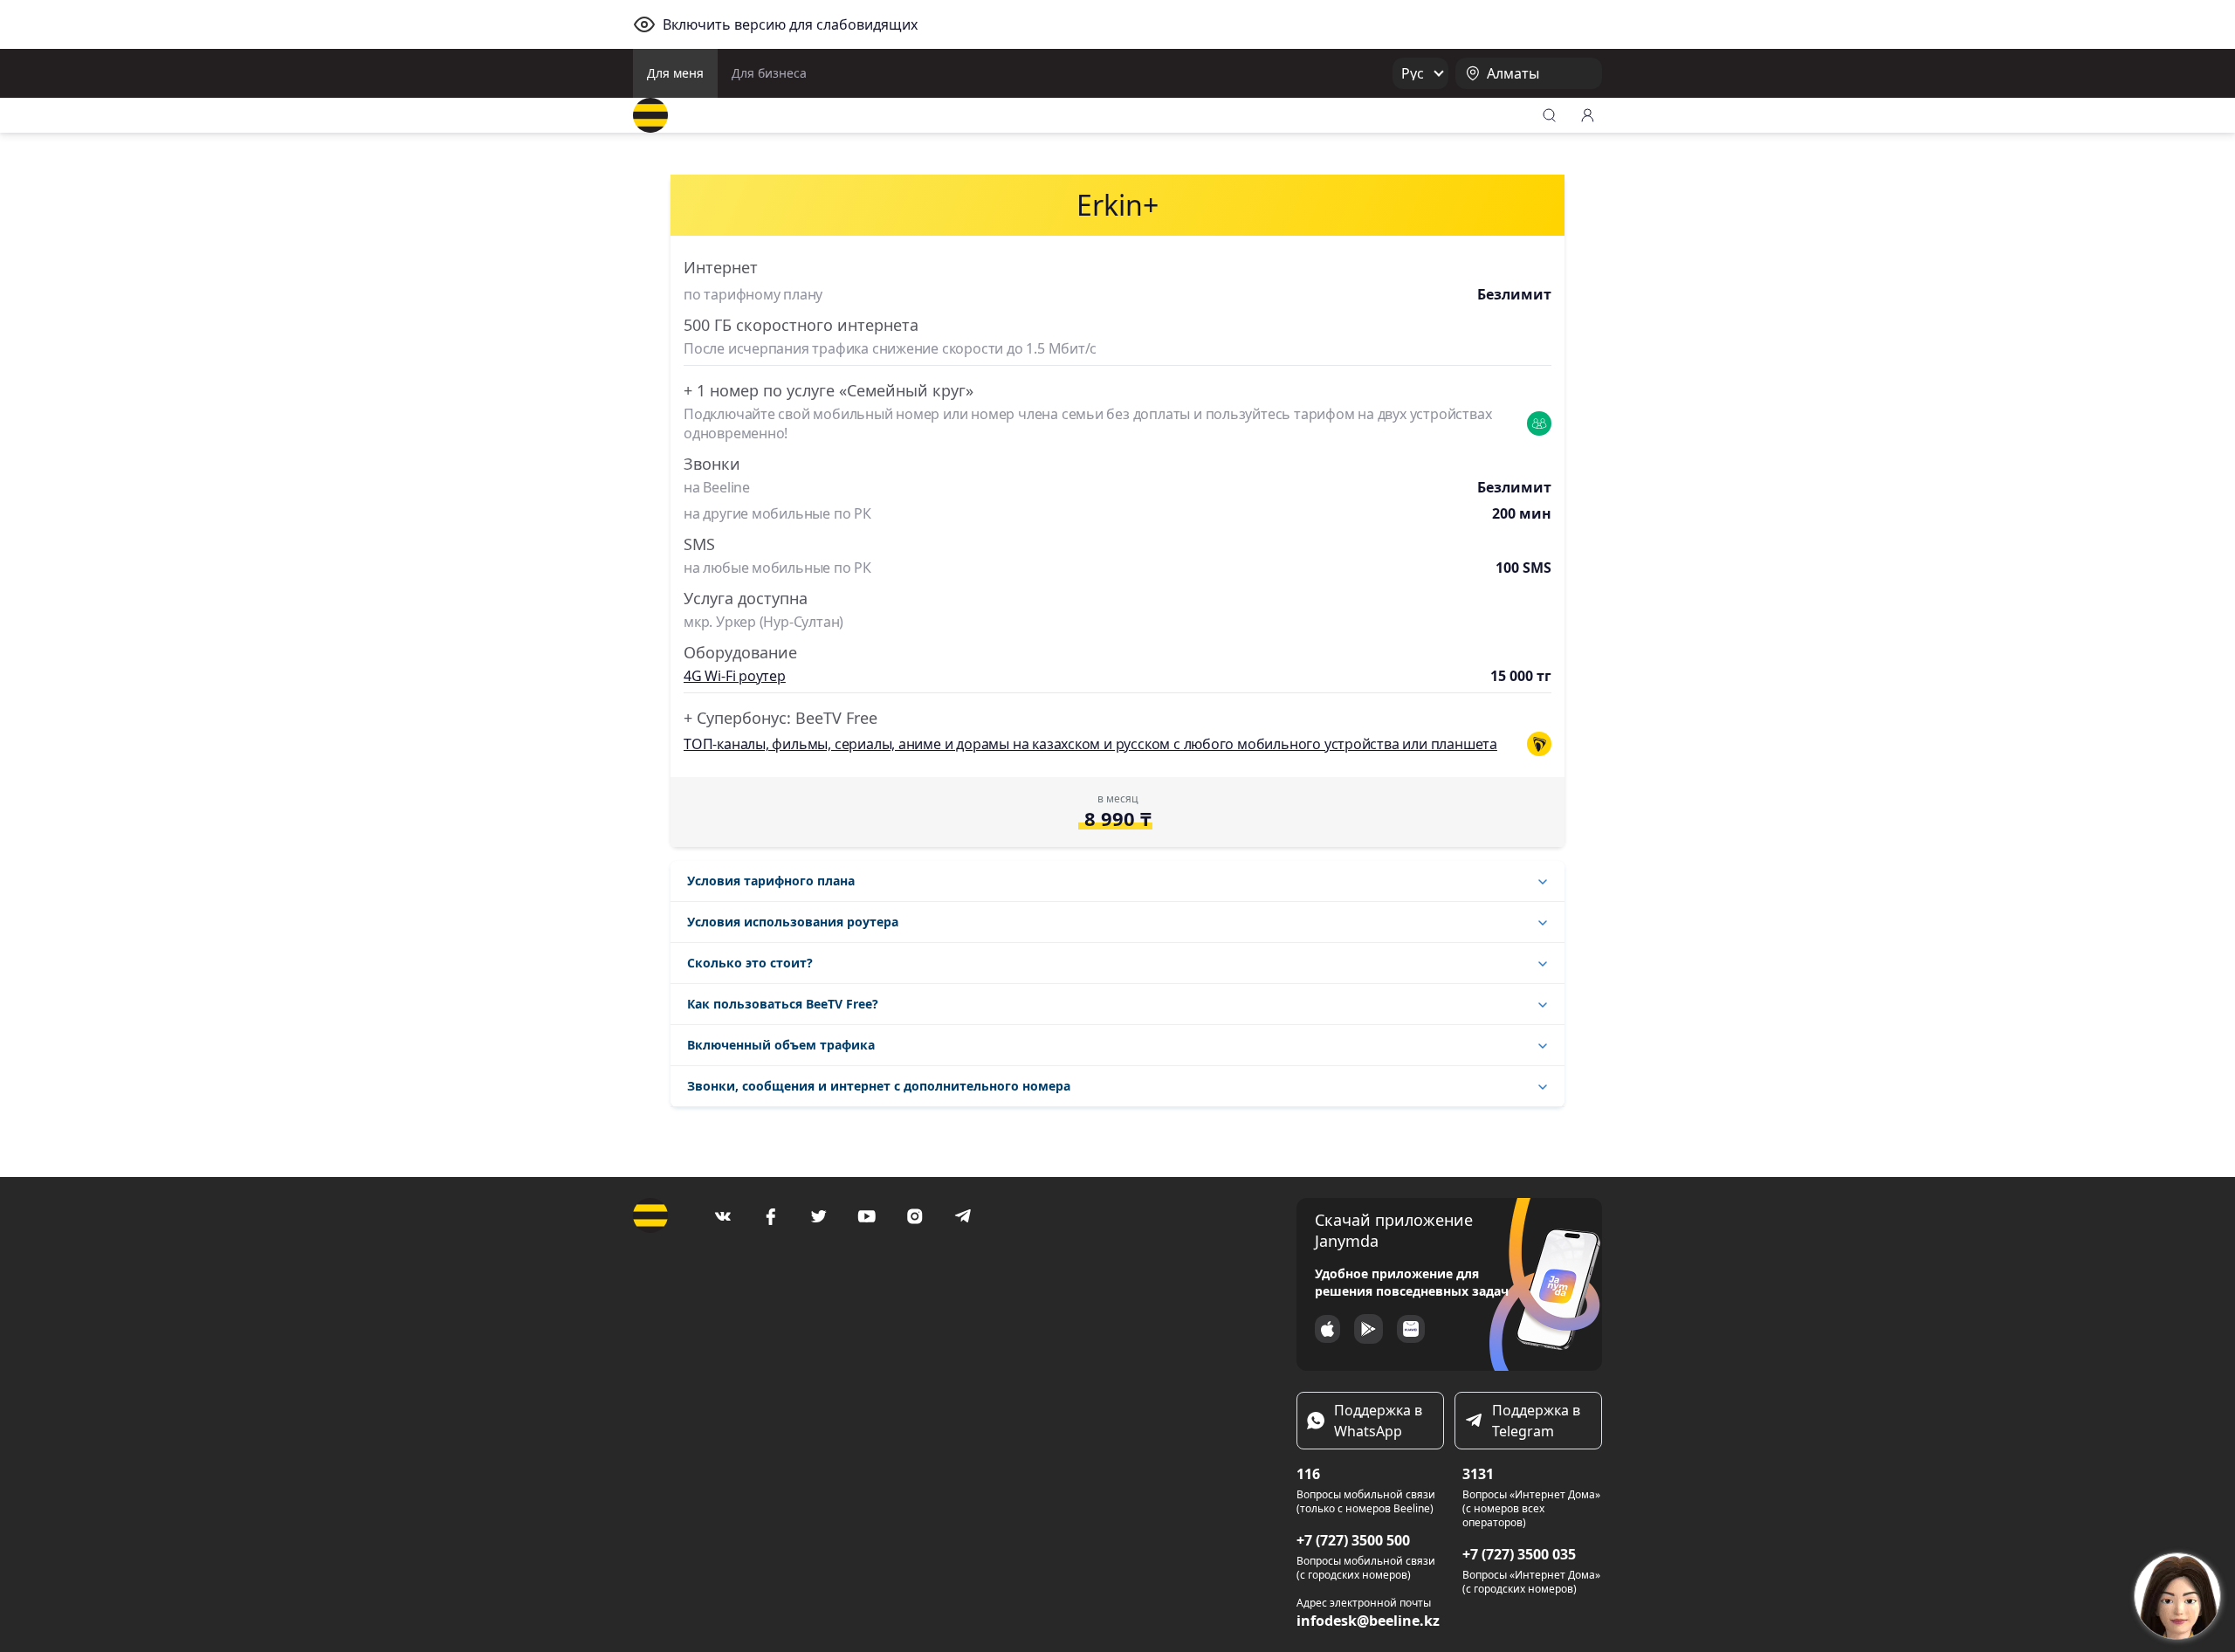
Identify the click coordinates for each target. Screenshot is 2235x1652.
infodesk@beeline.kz (1368, 1621)
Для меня (675, 73)
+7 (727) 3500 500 (1353, 1540)
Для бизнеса (769, 73)
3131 (1478, 1474)
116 (1308, 1474)
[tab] (1117, 881)
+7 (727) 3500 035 (1519, 1554)
